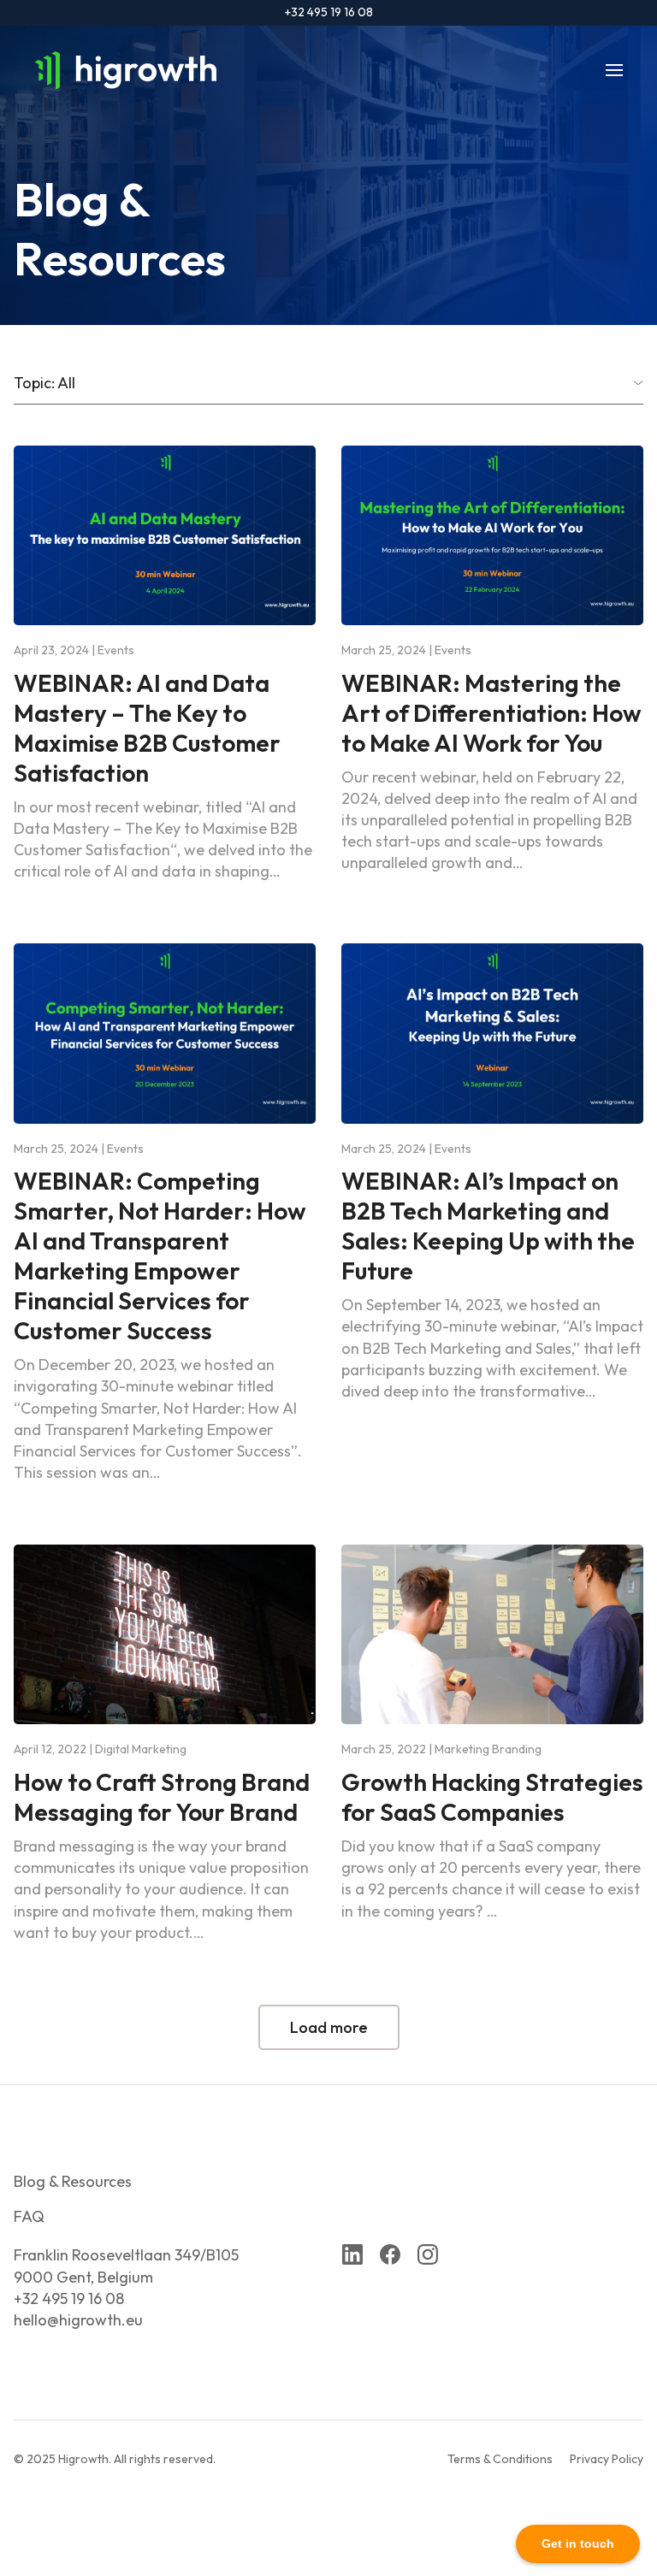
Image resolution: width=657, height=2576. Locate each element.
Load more (329, 2027)
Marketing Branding (488, 1749)
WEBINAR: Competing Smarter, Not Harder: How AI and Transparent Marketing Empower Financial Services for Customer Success (160, 1256)
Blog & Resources (73, 2181)
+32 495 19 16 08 (329, 12)
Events (116, 650)
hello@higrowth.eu (78, 2320)
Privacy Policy (607, 2459)
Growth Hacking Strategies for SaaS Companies (492, 1797)
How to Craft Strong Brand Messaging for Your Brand (162, 1797)
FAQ (29, 2216)
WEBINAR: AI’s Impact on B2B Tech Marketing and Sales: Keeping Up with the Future (488, 1226)
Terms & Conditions (500, 2459)
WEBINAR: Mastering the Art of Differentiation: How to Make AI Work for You (491, 713)
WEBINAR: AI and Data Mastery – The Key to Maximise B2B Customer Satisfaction (147, 728)
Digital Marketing (141, 1749)
